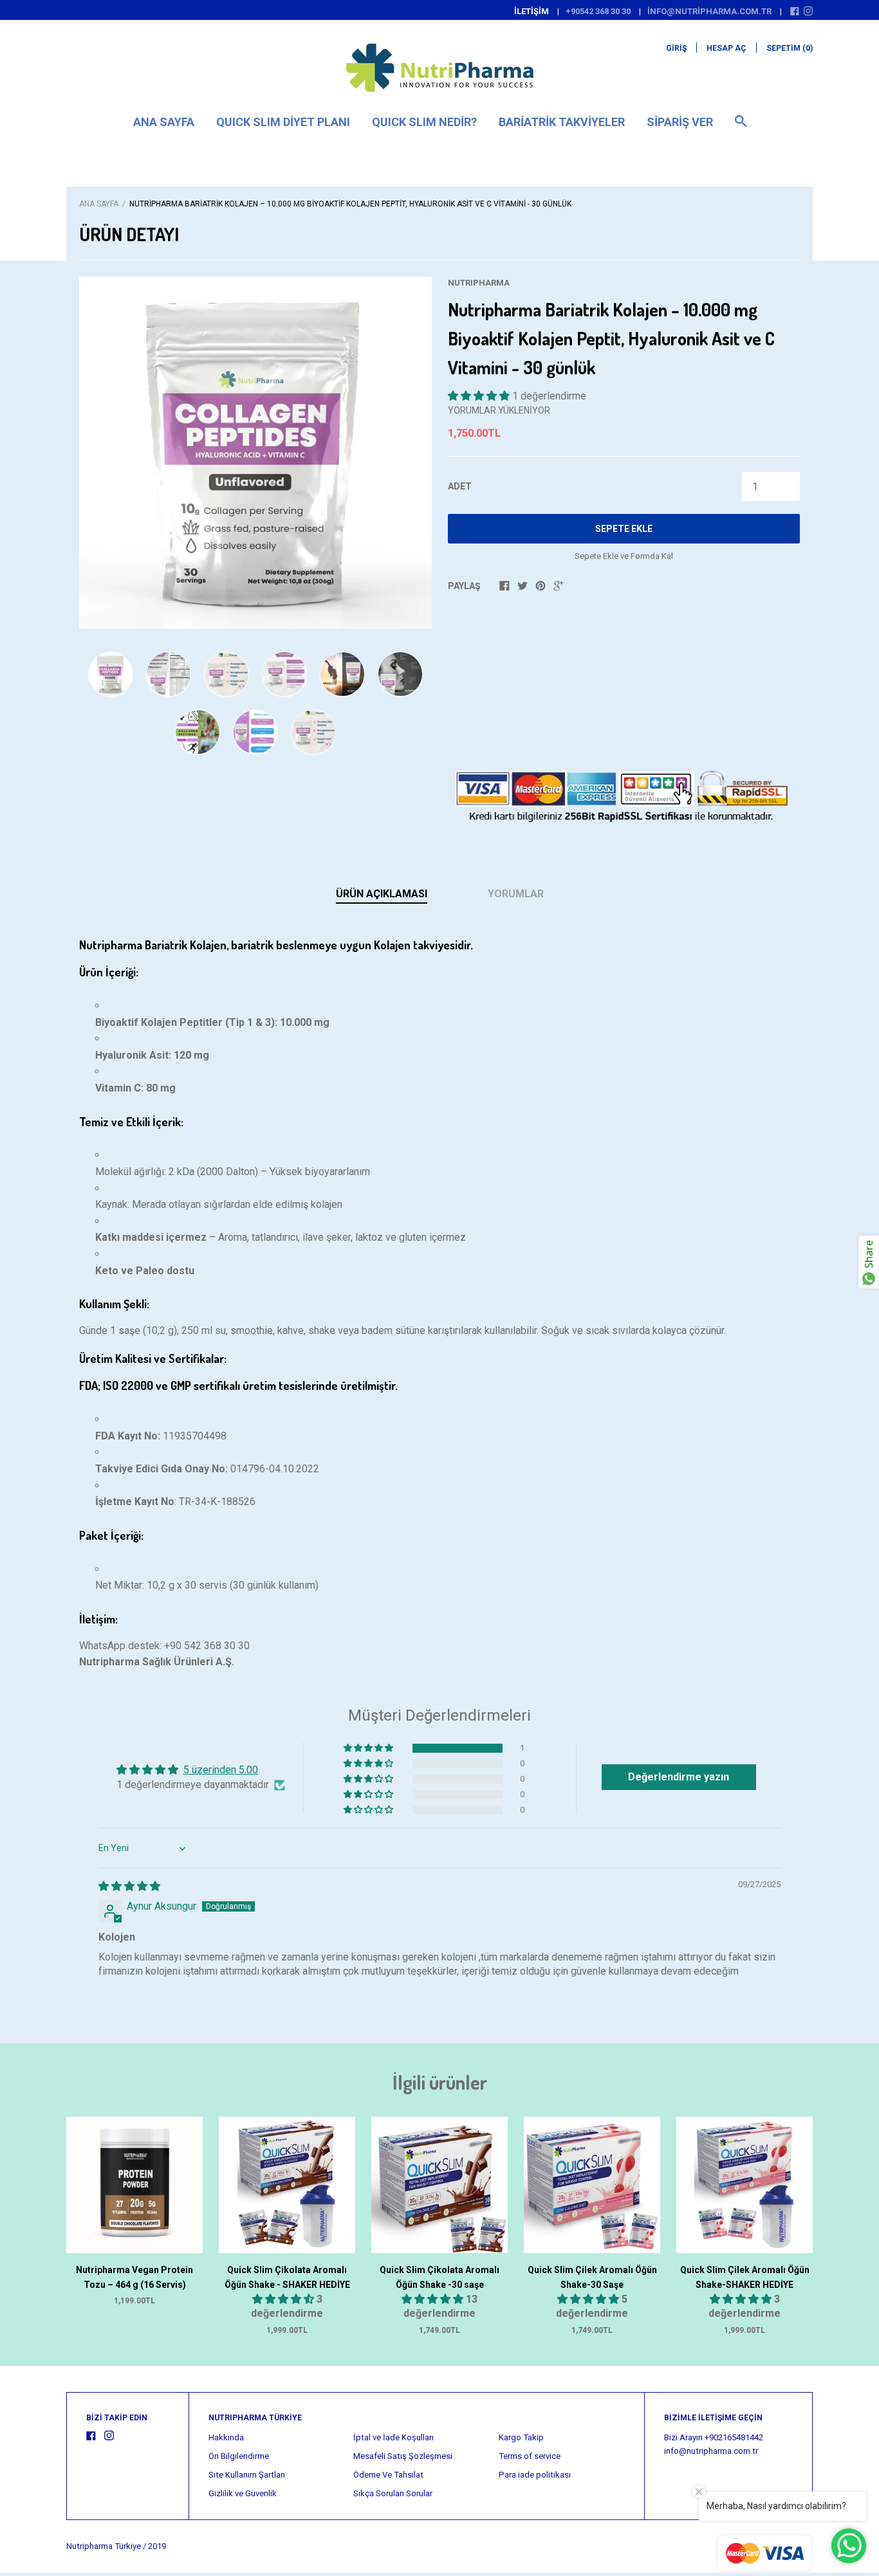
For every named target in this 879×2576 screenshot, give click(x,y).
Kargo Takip (521, 2437)
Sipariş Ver (680, 122)
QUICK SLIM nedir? (424, 122)
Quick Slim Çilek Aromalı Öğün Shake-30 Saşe (592, 2277)
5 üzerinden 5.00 (221, 1770)
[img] (129, 1886)
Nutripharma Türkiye (104, 2546)
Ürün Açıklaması (382, 894)
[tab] (382, 895)
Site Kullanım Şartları (247, 2475)
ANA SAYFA (164, 122)
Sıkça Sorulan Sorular (393, 2493)
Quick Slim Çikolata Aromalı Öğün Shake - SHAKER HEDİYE (287, 2277)
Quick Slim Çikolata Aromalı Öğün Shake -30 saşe (439, 2277)
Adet (460, 486)
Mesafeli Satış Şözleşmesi (403, 2456)
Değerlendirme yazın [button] (679, 1777)
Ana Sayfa (99, 204)
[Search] (741, 127)
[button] (480, 396)
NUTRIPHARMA (479, 283)
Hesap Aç (726, 48)
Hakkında (226, 2437)
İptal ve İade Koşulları (393, 2437)
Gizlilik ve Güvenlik (243, 2493)
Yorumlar (516, 894)
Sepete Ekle (624, 529)
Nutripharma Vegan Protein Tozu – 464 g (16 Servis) (134, 2277)
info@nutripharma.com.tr (709, 11)
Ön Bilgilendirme (239, 2456)
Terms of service (530, 2456)
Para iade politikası (535, 2475)
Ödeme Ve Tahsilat (388, 2475)
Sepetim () (790, 48)
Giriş (676, 48)
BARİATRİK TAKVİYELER (562, 122)
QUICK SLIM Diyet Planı (283, 122)
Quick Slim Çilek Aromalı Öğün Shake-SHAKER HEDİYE (745, 2277)
